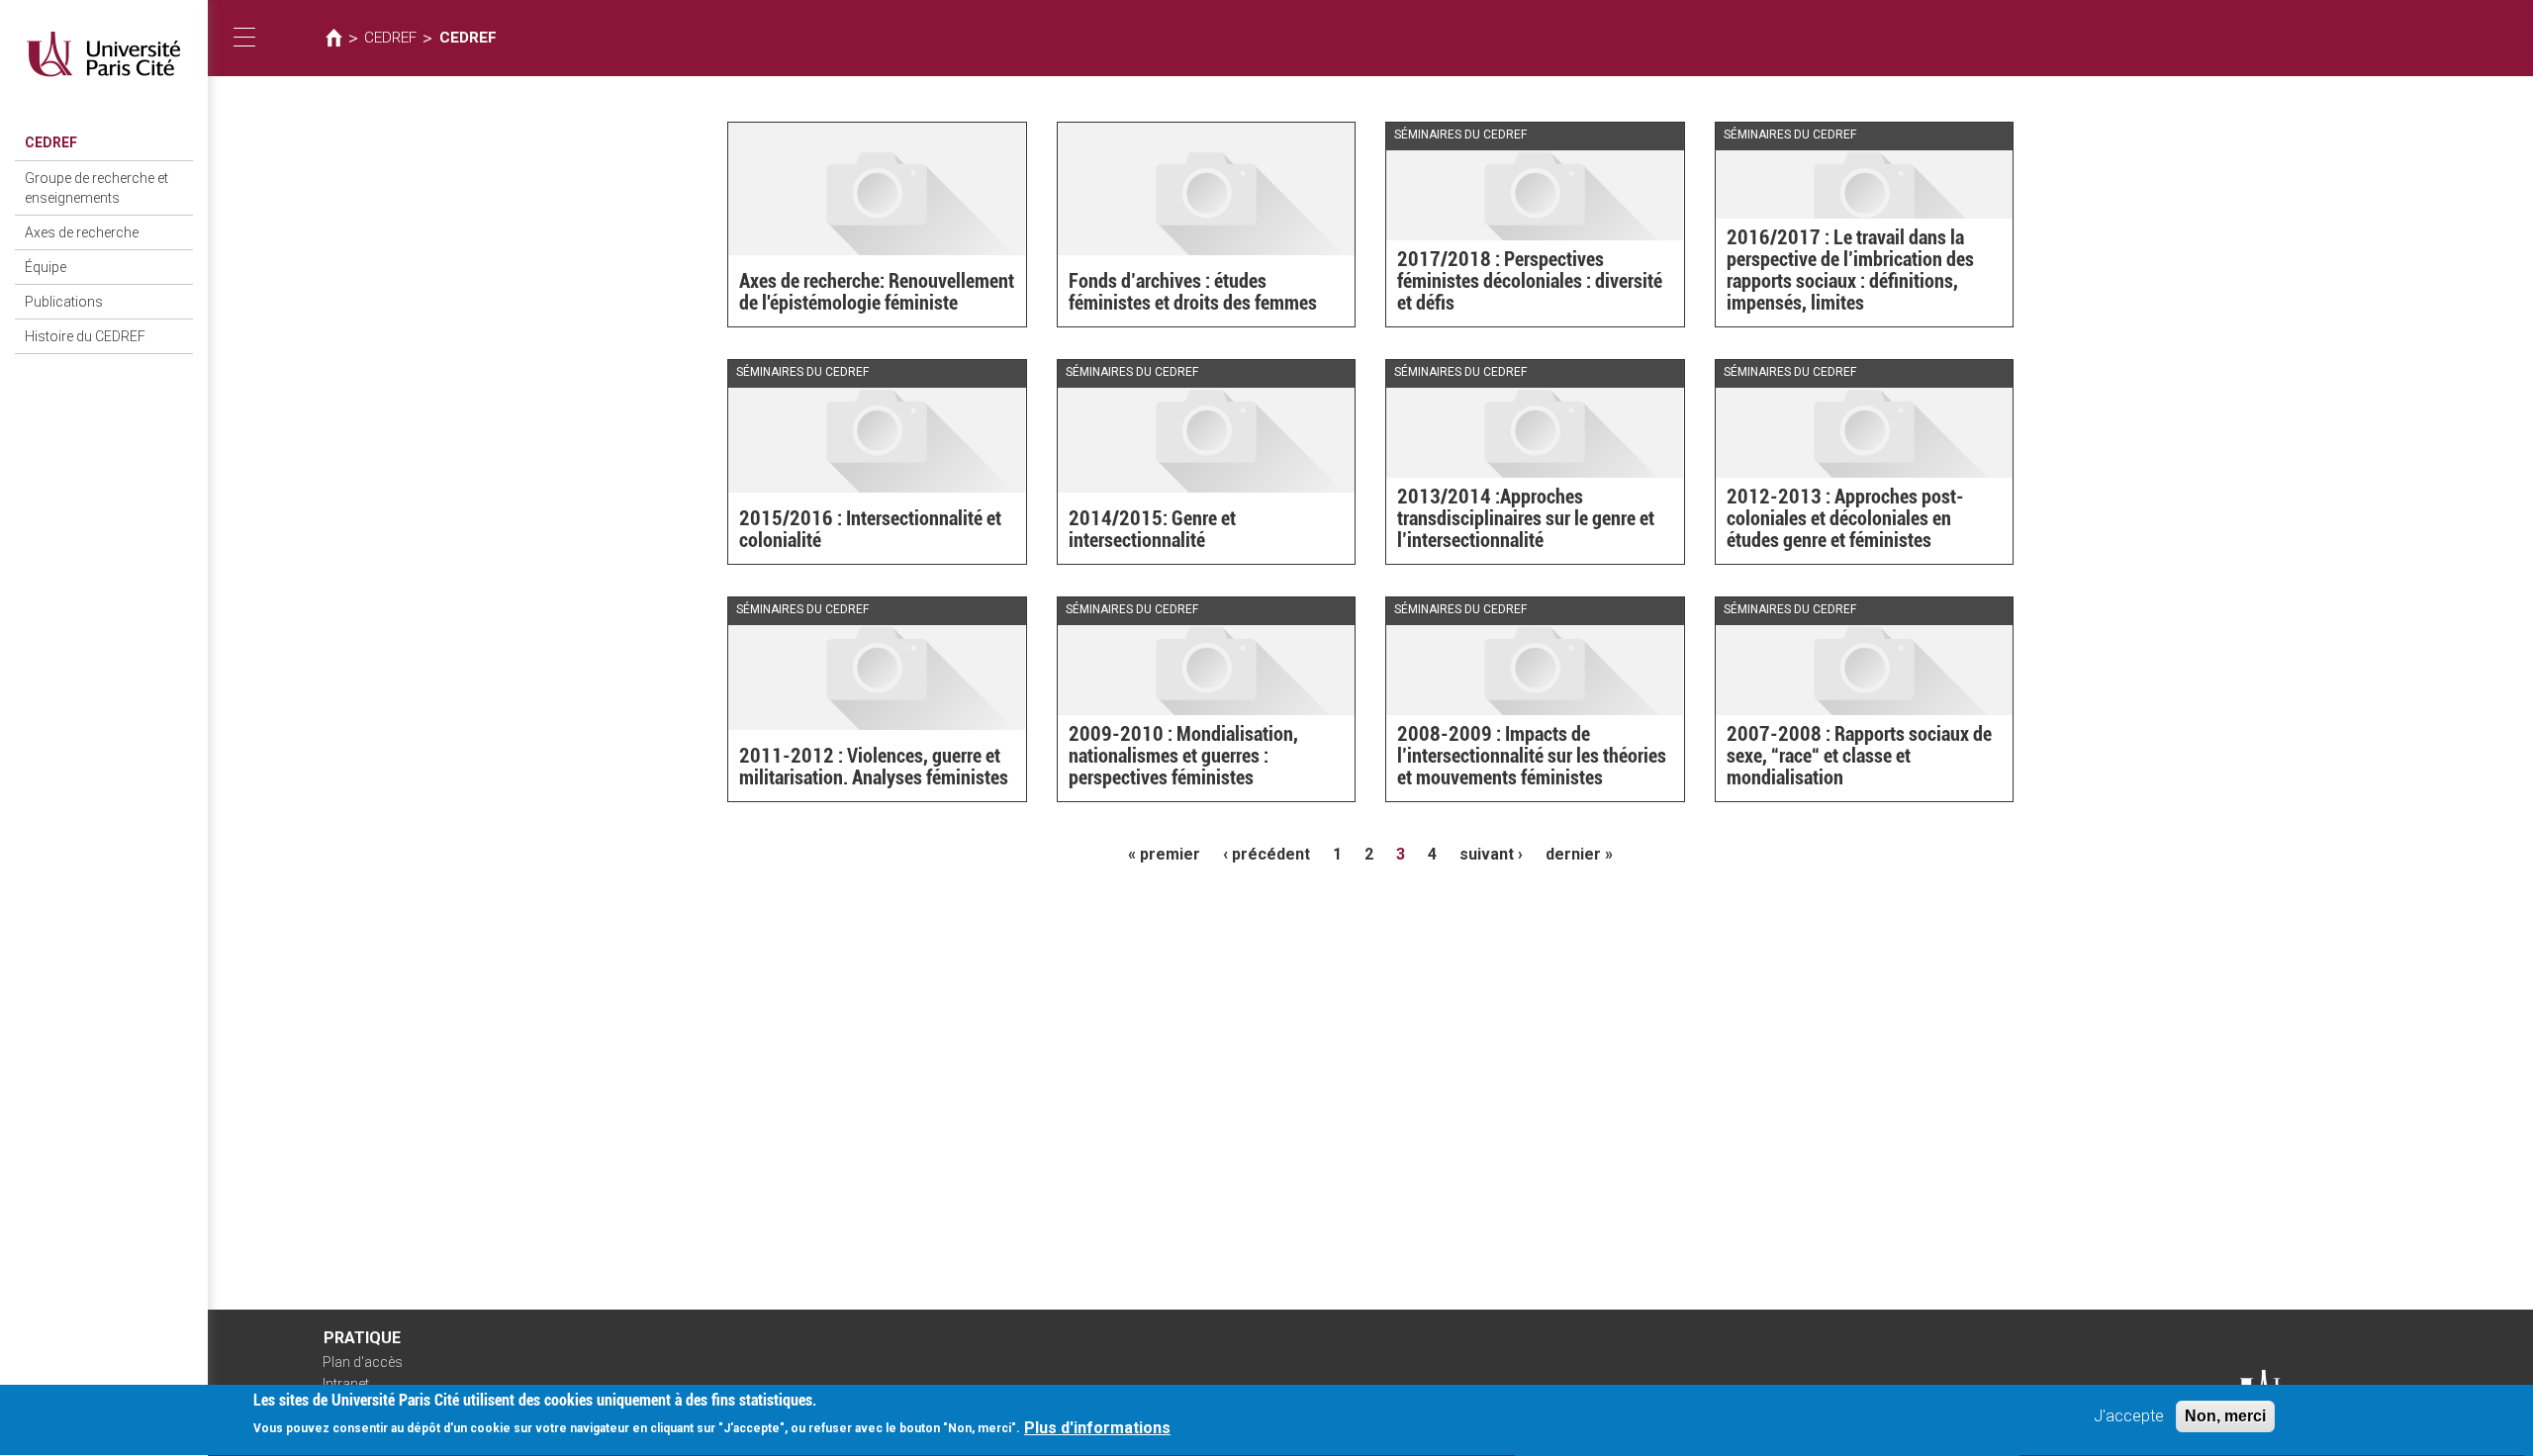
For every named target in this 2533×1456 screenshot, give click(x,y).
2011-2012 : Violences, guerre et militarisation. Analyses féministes (874, 767)
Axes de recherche (82, 232)
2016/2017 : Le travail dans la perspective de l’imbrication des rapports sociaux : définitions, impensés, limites (1850, 270)
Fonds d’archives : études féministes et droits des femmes (1193, 292)
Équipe (46, 267)
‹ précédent (1266, 854)
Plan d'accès (363, 1362)
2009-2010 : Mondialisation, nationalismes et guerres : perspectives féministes (1183, 756)
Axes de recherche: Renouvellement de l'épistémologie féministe (877, 292)
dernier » (1579, 854)
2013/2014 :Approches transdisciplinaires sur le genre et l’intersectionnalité (1526, 518)
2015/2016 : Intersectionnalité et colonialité (870, 529)
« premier (1164, 854)
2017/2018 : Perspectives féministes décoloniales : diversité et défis (1530, 281)
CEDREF (51, 142)
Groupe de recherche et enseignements (96, 188)
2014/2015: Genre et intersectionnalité (1152, 529)
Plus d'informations (1097, 1428)
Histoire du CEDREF (85, 336)
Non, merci (2225, 1416)
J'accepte (2129, 1416)
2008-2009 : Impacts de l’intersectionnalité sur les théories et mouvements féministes (1532, 756)
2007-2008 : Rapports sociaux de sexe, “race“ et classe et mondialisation (1859, 756)
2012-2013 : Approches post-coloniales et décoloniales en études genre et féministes (1845, 518)
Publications (64, 302)
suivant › (1491, 854)
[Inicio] (104, 54)
